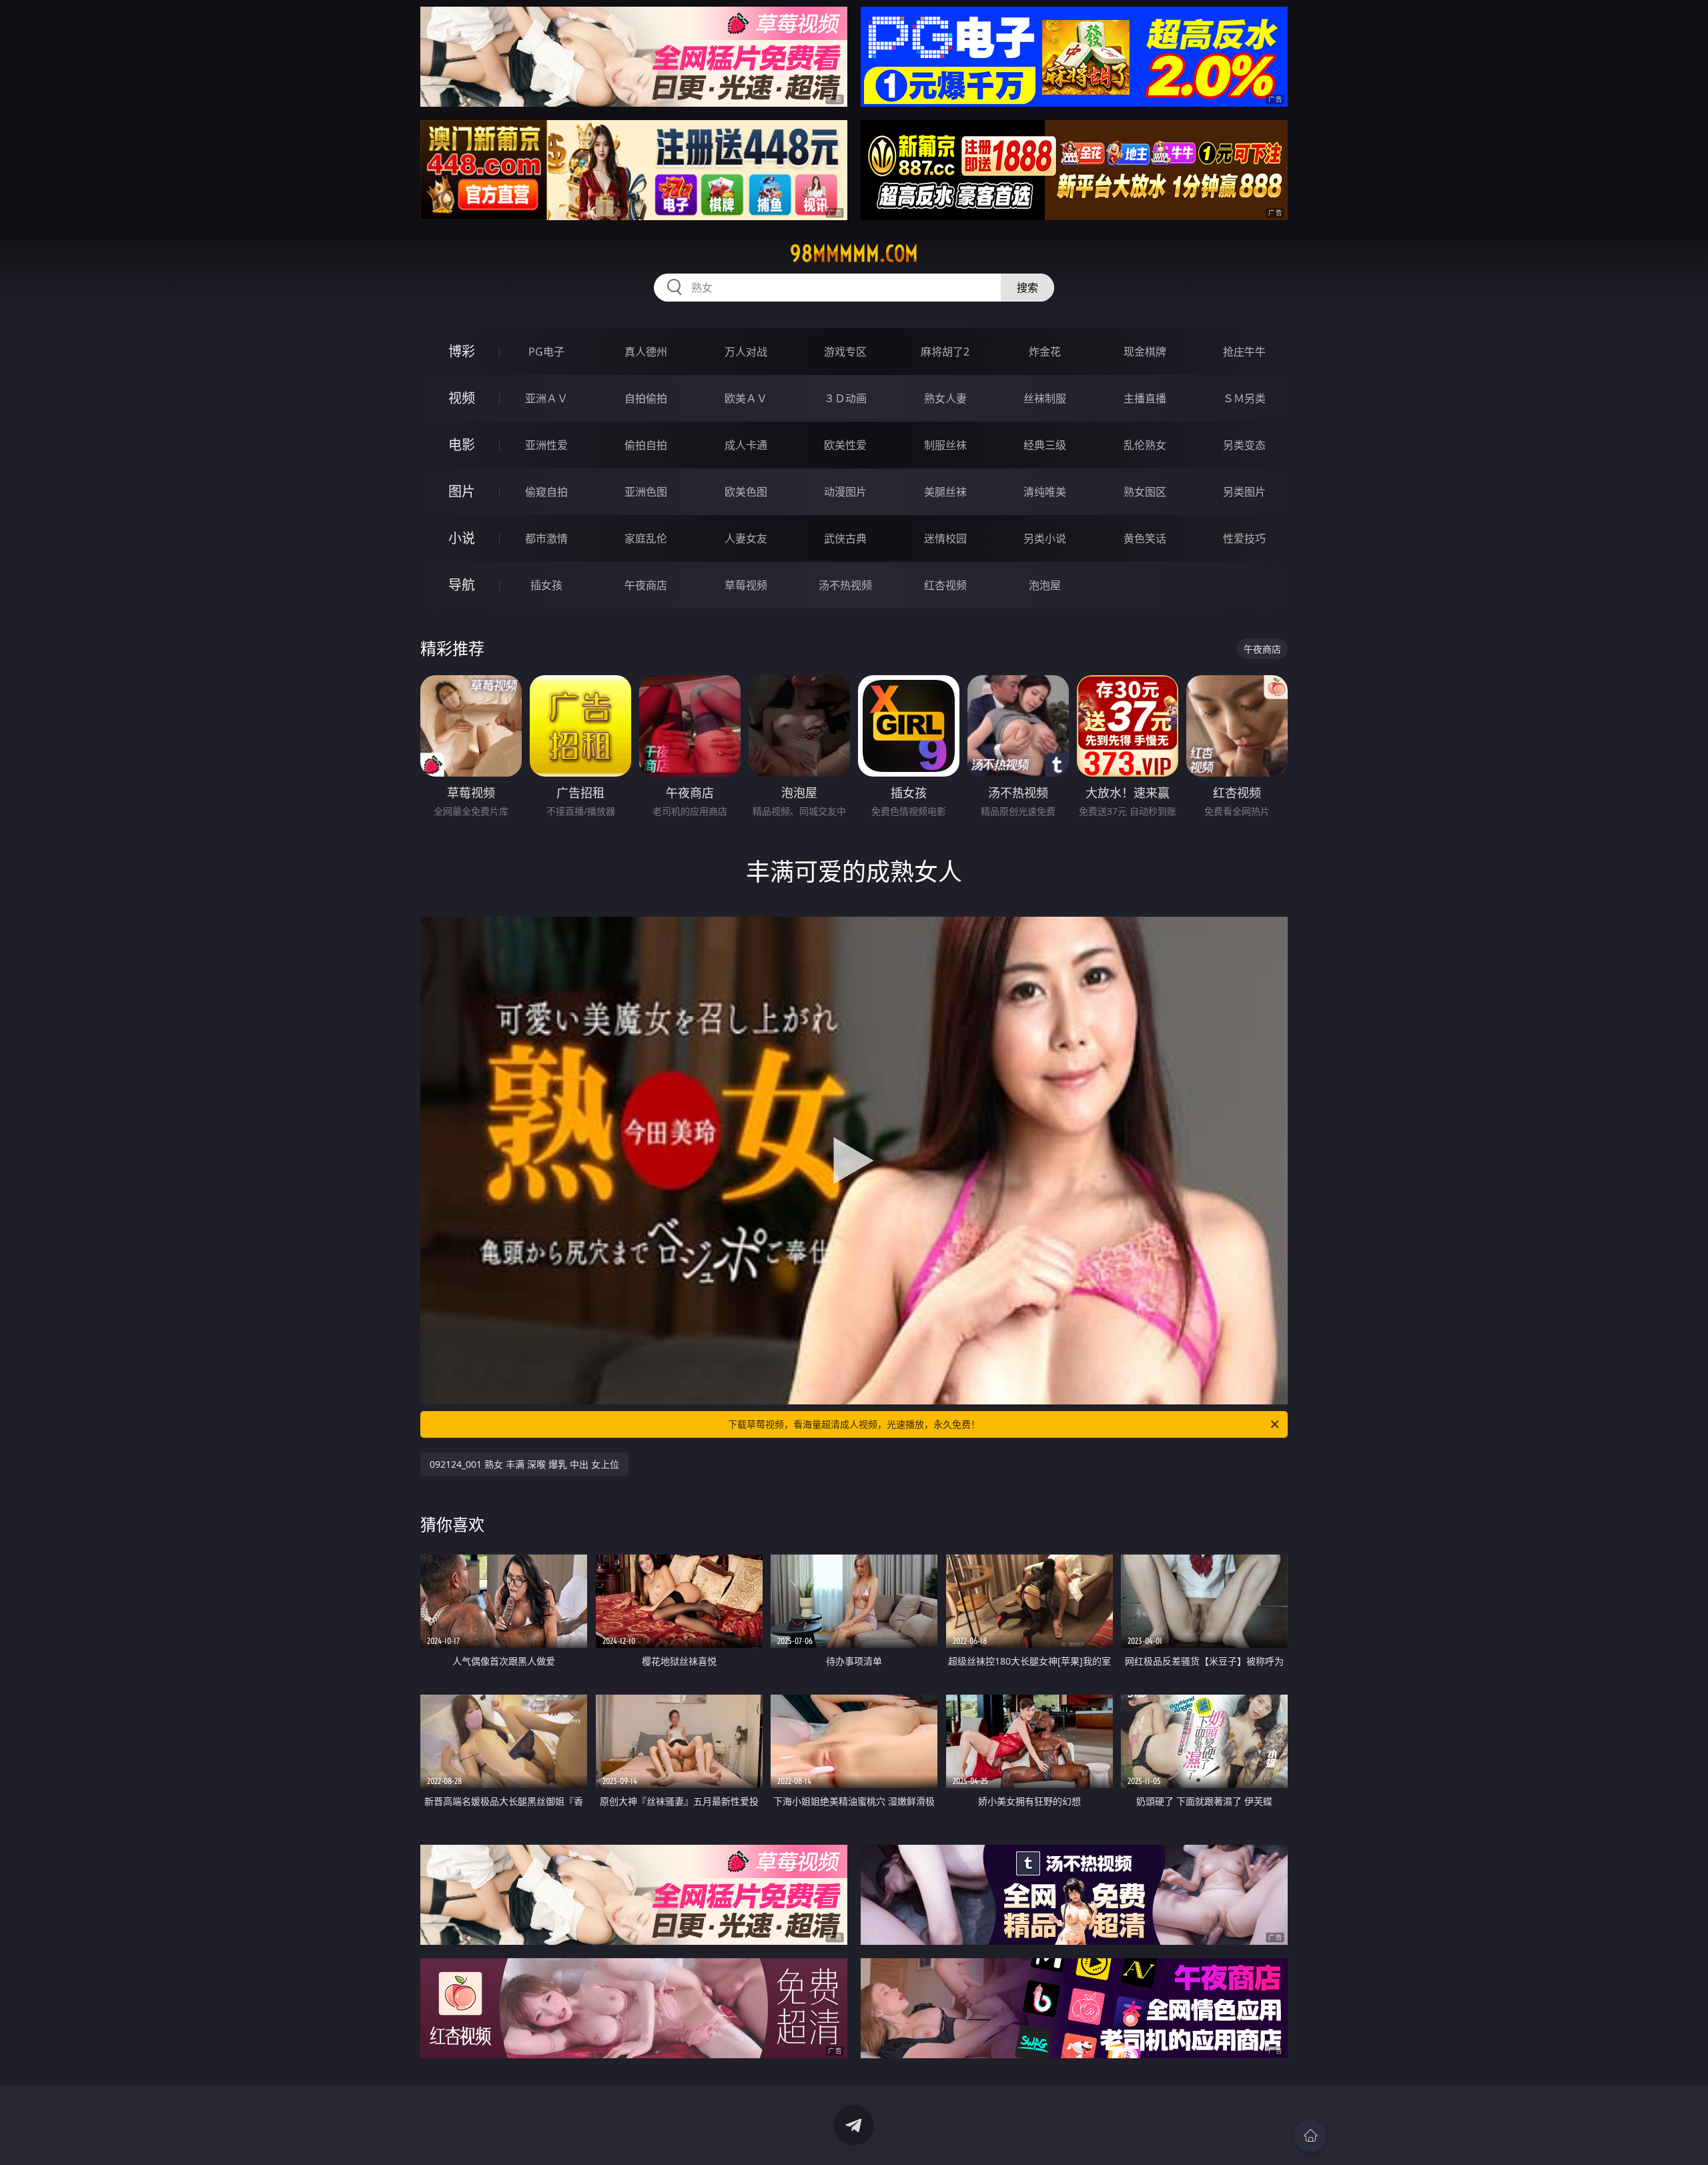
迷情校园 (945, 538)
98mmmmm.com (854, 254)
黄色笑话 (1145, 538)
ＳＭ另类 (1244, 398)
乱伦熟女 (1145, 445)
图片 (462, 491)
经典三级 (1045, 445)
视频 (462, 398)
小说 (462, 538)
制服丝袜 (945, 445)
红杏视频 (945, 585)
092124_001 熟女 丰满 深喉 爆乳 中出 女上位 (524, 1464)
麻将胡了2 (945, 352)
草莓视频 (746, 585)
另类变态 (1244, 445)
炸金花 (1045, 352)
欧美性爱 (845, 445)
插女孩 (546, 585)
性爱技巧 (1244, 538)
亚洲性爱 (546, 445)
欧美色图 (746, 492)
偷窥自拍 (546, 492)
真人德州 (646, 352)
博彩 (462, 351)
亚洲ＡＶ (546, 398)
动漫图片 (845, 492)
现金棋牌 (1145, 352)
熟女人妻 (945, 398)
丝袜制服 (1045, 398)
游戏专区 (845, 352)
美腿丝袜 (945, 492)
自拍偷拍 (646, 398)
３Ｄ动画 (845, 398)
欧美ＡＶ (746, 398)
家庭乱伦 (646, 538)
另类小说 (1045, 538)
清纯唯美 (1045, 492)
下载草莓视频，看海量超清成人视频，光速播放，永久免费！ (854, 1424)
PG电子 (546, 352)
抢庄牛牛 (1244, 352)
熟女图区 (1145, 492)
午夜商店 (646, 585)
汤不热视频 (845, 585)
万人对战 (746, 352)
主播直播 (1145, 398)
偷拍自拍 (646, 445)
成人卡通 (746, 445)
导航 (462, 585)
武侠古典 (845, 538)
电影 (462, 445)
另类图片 (1244, 492)
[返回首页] (1310, 2136)
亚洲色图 (646, 492)
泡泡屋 (1045, 585)
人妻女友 (746, 538)
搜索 (1027, 288)
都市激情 (546, 538)
